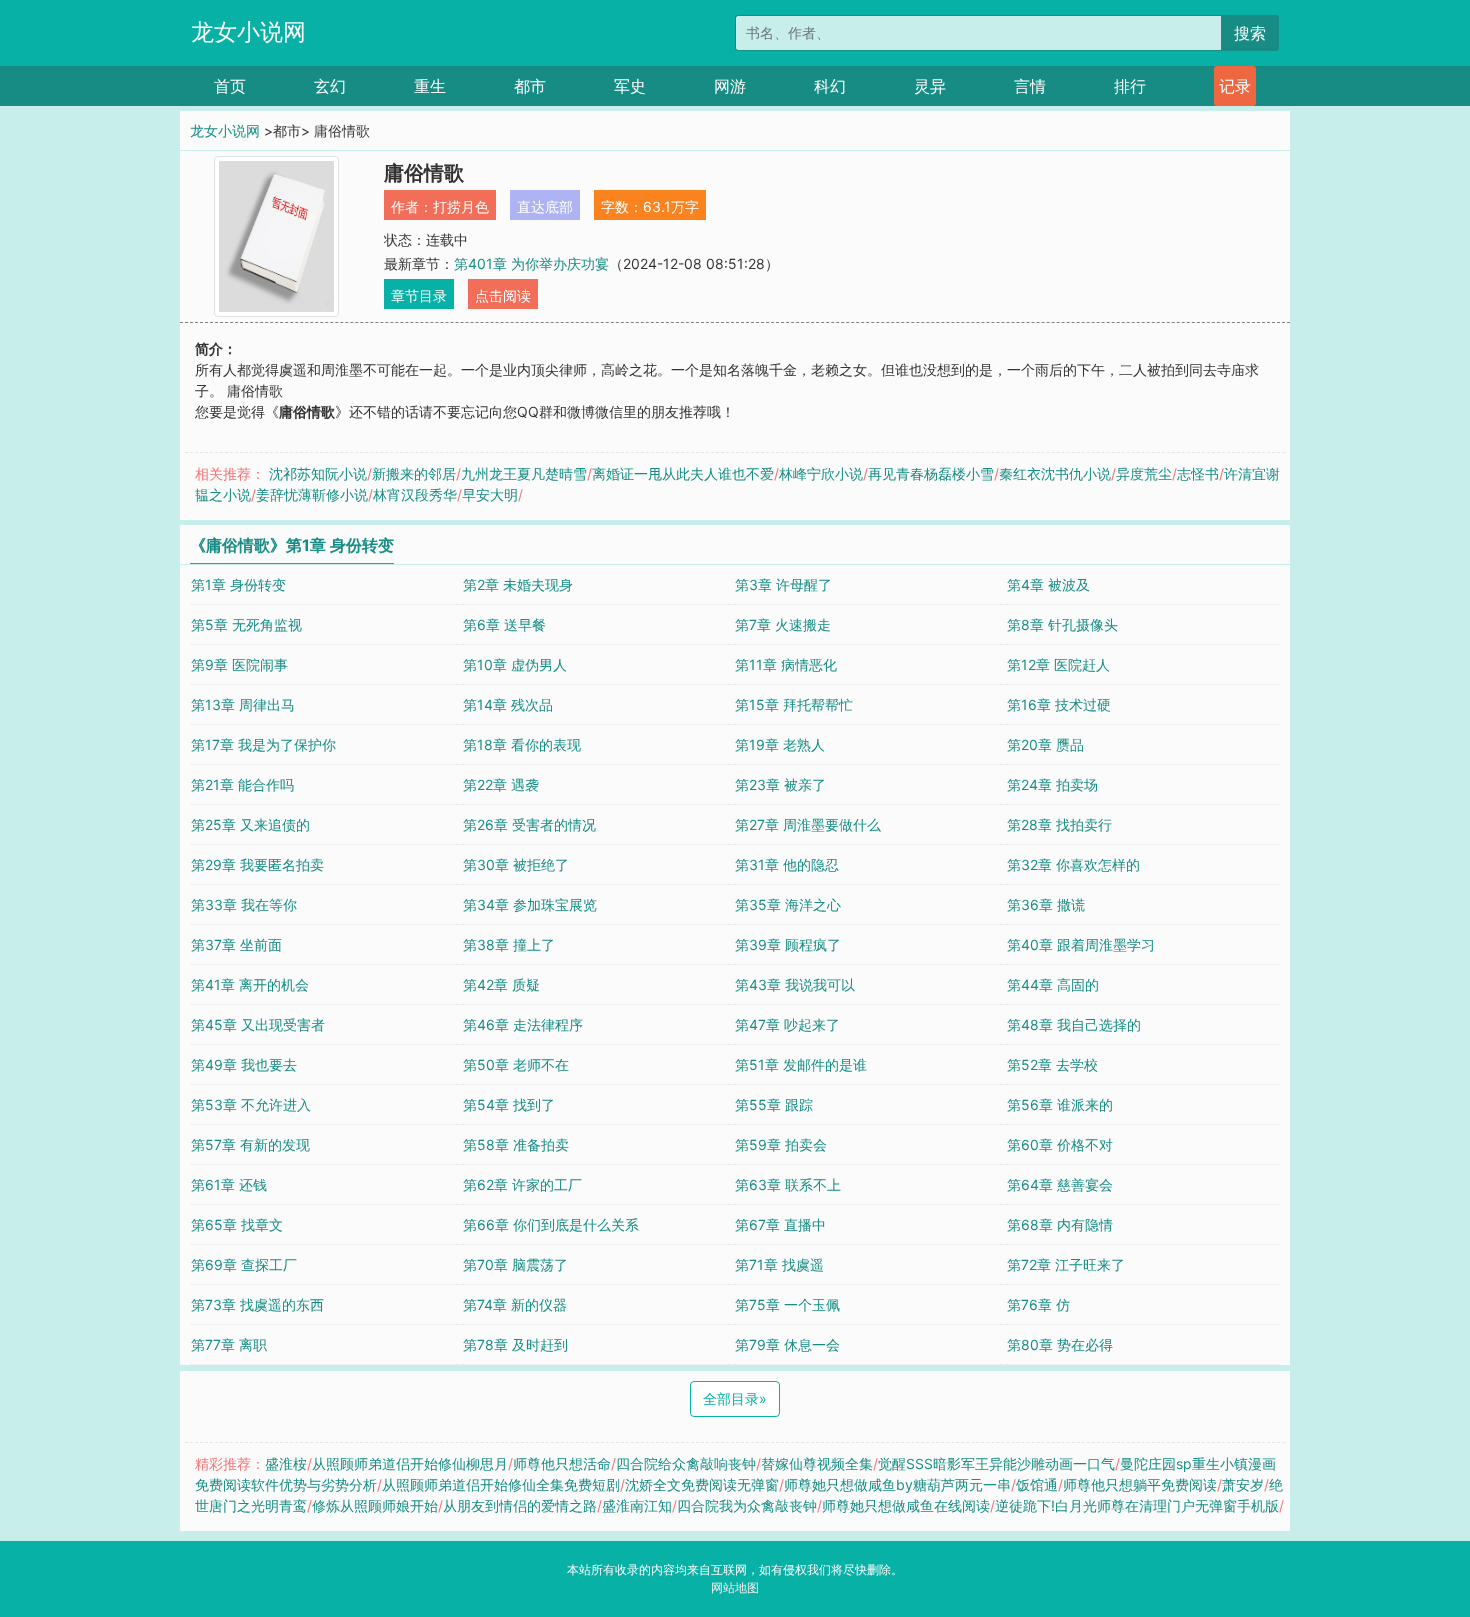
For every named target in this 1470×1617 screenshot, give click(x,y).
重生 (430, 86)
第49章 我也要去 (244, 1064)
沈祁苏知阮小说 (318, 473)
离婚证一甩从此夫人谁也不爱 (683, 473)
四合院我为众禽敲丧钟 (747, 1505)
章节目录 (419, 295)
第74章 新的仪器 (515, 1304)
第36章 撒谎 (1046, 904)
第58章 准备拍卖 (516, 1144)
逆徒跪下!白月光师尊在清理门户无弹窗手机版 (1137, 1505)
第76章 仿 (1038, 1304)
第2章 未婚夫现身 (518, 584)
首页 (230, 86)
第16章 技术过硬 (1059, 704)
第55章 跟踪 (774, 1104)
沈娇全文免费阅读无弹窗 (702, 1484)
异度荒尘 (1144, 473)
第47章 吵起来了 (787, 1024)
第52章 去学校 (1052, 1064)
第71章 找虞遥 (779, 1264)
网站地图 (735, 1587)
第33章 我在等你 (244, 904)
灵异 (930, 86)
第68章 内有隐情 (1060, 1224)
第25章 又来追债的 (250, 824)
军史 (630, 86)
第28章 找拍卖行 (1059, 824)
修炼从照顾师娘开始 (375, 1505)
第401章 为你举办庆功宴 (531, 263)
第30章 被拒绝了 (516, 864)
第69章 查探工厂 (244, 1264)
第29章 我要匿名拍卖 (257, 864)
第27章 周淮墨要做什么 (808, 824)
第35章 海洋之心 (788, 904)
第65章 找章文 (237, 1224)
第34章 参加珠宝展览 (530, 904)
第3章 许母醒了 (783, 584)
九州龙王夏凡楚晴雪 (524, 473)
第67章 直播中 (780, 1224)
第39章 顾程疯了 (788, 944)
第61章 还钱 (229, 1184)
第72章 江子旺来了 (1066, 1264)
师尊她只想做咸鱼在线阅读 (906, 1505)
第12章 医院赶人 (1058, 664)
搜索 (1250, 33)
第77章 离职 (229, 1344)
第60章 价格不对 (1060, 1144)
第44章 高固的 (1053, 984)
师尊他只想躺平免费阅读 (1140, 1484)
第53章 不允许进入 (251, 1104)
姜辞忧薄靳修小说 (312, 494)
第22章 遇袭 (501, 784)
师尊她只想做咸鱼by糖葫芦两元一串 (897, 1484)
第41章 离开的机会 (250, 984)
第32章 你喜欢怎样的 (1073, 864)
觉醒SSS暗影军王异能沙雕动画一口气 (996, 1463)
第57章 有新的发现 (250, 1144)
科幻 (830, 86)
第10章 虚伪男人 (515, 664)
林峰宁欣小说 (821, 473)
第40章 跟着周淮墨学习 (1081, 944)
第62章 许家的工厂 (522, 1184)
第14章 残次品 (508, 704)
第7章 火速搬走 (783, 624)
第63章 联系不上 (788, 1184)
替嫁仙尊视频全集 (817, 1463)
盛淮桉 (286, 1463)
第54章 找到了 (509, 1104)
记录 (1235, 86)
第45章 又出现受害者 (258, 1024)
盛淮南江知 (637, 1505)
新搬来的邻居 (414, 473)
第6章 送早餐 (504, 624)
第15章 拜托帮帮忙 (794, 704)
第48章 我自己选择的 (1074, 1024)
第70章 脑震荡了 (515, 1264)
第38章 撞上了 (509, 944)
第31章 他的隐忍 (787, 864)
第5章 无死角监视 (246, 624)
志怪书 (1198, 473)
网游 (730, 86)
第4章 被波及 (1048, 584)
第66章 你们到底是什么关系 (551, 1224)
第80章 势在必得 (1060, 1344)
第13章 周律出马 (243, 704)
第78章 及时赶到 (515, 1344)
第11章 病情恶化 (786, 664)
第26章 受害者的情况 (529, 824)
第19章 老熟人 (780, 744)
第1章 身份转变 (238, 584)
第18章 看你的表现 (522, 744)
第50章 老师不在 (516, 1064)
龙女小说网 (248, 32)
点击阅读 (503, 295)
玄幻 (330, 86)
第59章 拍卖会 (781, 1144)
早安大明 (490, 494)
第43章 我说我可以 (795, 984)
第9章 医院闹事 (239, 664)
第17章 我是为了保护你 (263, 744)
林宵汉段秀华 (415, 494)
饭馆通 (1037, 1484)
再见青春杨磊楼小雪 (931, 473)
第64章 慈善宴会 (1060, 1184)
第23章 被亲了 (780, 784)
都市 (530, 86)
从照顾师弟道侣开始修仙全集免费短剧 (501, 1484)
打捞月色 (461, 206)
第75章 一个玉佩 (787, 1304)
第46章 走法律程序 (523, 1024)
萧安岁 (1243, 1484)
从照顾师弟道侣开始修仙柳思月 (410, 1463)
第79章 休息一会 (787, 1344)
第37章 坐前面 (236, 944)
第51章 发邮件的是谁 (801, 1064)
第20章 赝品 (1045, 744)
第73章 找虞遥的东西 (257, 1304)
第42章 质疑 (501, 984)
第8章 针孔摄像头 (1062, 624)
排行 (1130, 86)
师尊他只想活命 (562, 1463)
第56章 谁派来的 (1060, 1104)
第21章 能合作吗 (242, 784)
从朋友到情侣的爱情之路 (520, 1505)
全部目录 (735, 1398)
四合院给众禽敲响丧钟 (686, 1463)
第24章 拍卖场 (1052, 784)
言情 (1030, 86)
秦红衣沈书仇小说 (1055, 473)
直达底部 (545, 206)
